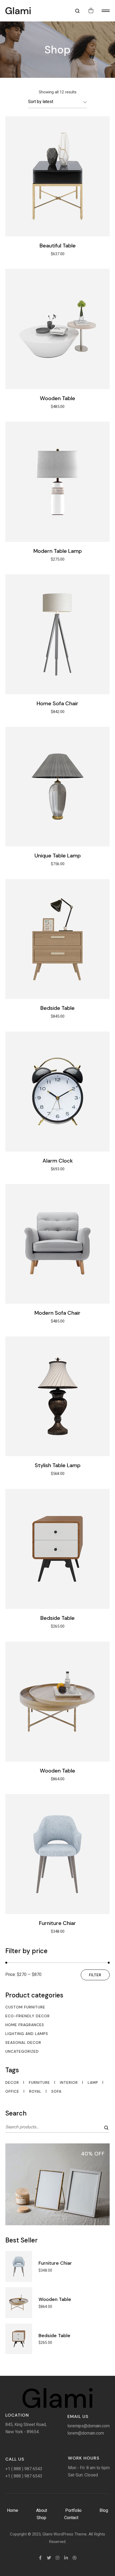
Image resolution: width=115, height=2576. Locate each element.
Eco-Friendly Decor (28, 2016)
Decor (12, 2083)
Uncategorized (22, 2051)
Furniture (39, 2083)
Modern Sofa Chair (57, 1313)
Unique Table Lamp (58, 856)
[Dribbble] (75, 2558)
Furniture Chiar (57, 1923)
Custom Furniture (25, 2007)
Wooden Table (57, 398)
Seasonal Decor (23, 2042)
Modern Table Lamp (58, 551)
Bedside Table (57, 1008)
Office (12, 2092)
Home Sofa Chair (57, 703)
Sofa (56, 2092)
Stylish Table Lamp (58, 1465)
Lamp (93, 2083)
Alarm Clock (58, 1161)
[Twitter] (49, 2558)
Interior (69, 2083)
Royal (35, 2092)
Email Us (78, 2416)
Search (107, 2128)
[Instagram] (57, 2558)
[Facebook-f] (40, 2558)
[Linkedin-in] (66, 2558)
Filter (95, 1975)
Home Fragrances (25, 2025)
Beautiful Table (58, 246)
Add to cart (57, 176)
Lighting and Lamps (27, 2034)
